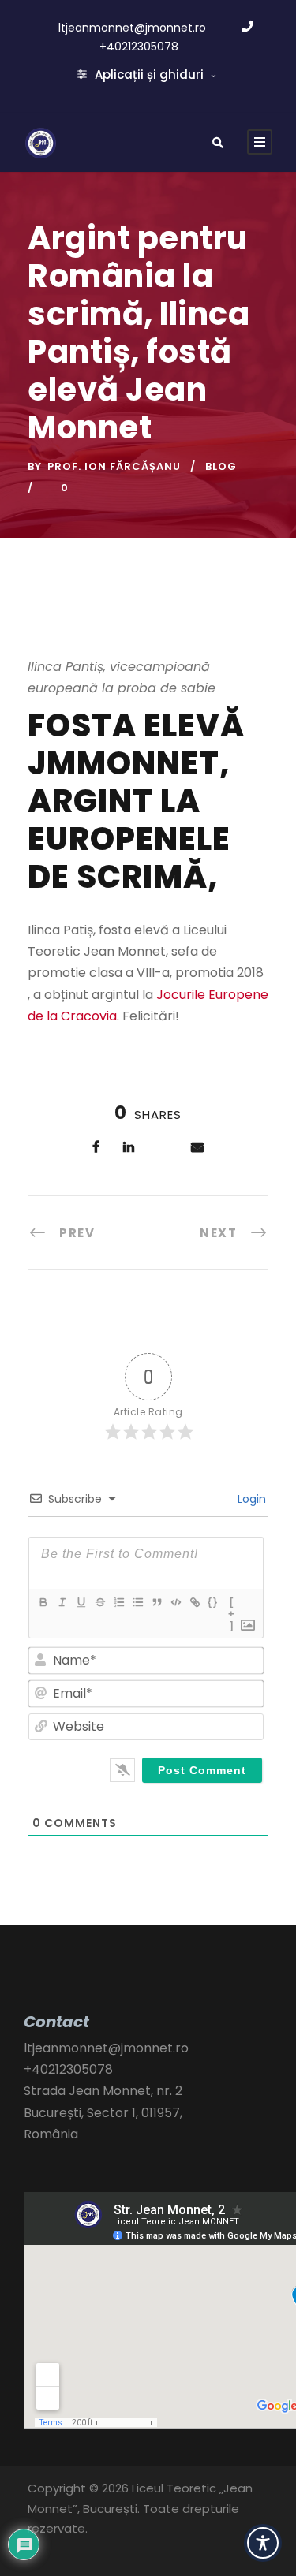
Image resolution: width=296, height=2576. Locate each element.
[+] (232, 1604)
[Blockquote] (156, 1602)
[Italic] (62, 1602)
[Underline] (81, 1602)
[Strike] (99, 1602)
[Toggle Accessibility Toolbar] (263, 2543)
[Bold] (43, 1602)
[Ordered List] (118, 1602)
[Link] (194, 1602)
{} (213, 1602)
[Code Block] (175, 1602)
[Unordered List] (137, 1602)
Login (250, 1499)
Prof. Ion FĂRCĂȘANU (114, 466)
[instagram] (66, 2552)
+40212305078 (139, 47)
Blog (221, 466)
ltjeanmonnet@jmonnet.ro (132, 28)
